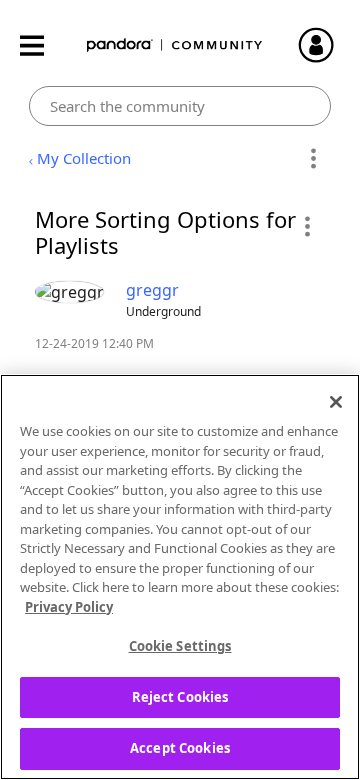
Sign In (325, 45)
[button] (306, 226)
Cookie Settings (180, 646)
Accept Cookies (180, 748)
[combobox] (180, 106)
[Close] (336, 402)
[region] (180, 577)
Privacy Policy (69, 607)
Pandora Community (175, 45)
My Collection (84, 158)
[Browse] (42, 45)
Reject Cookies (180, 697)
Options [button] (312, 159)
